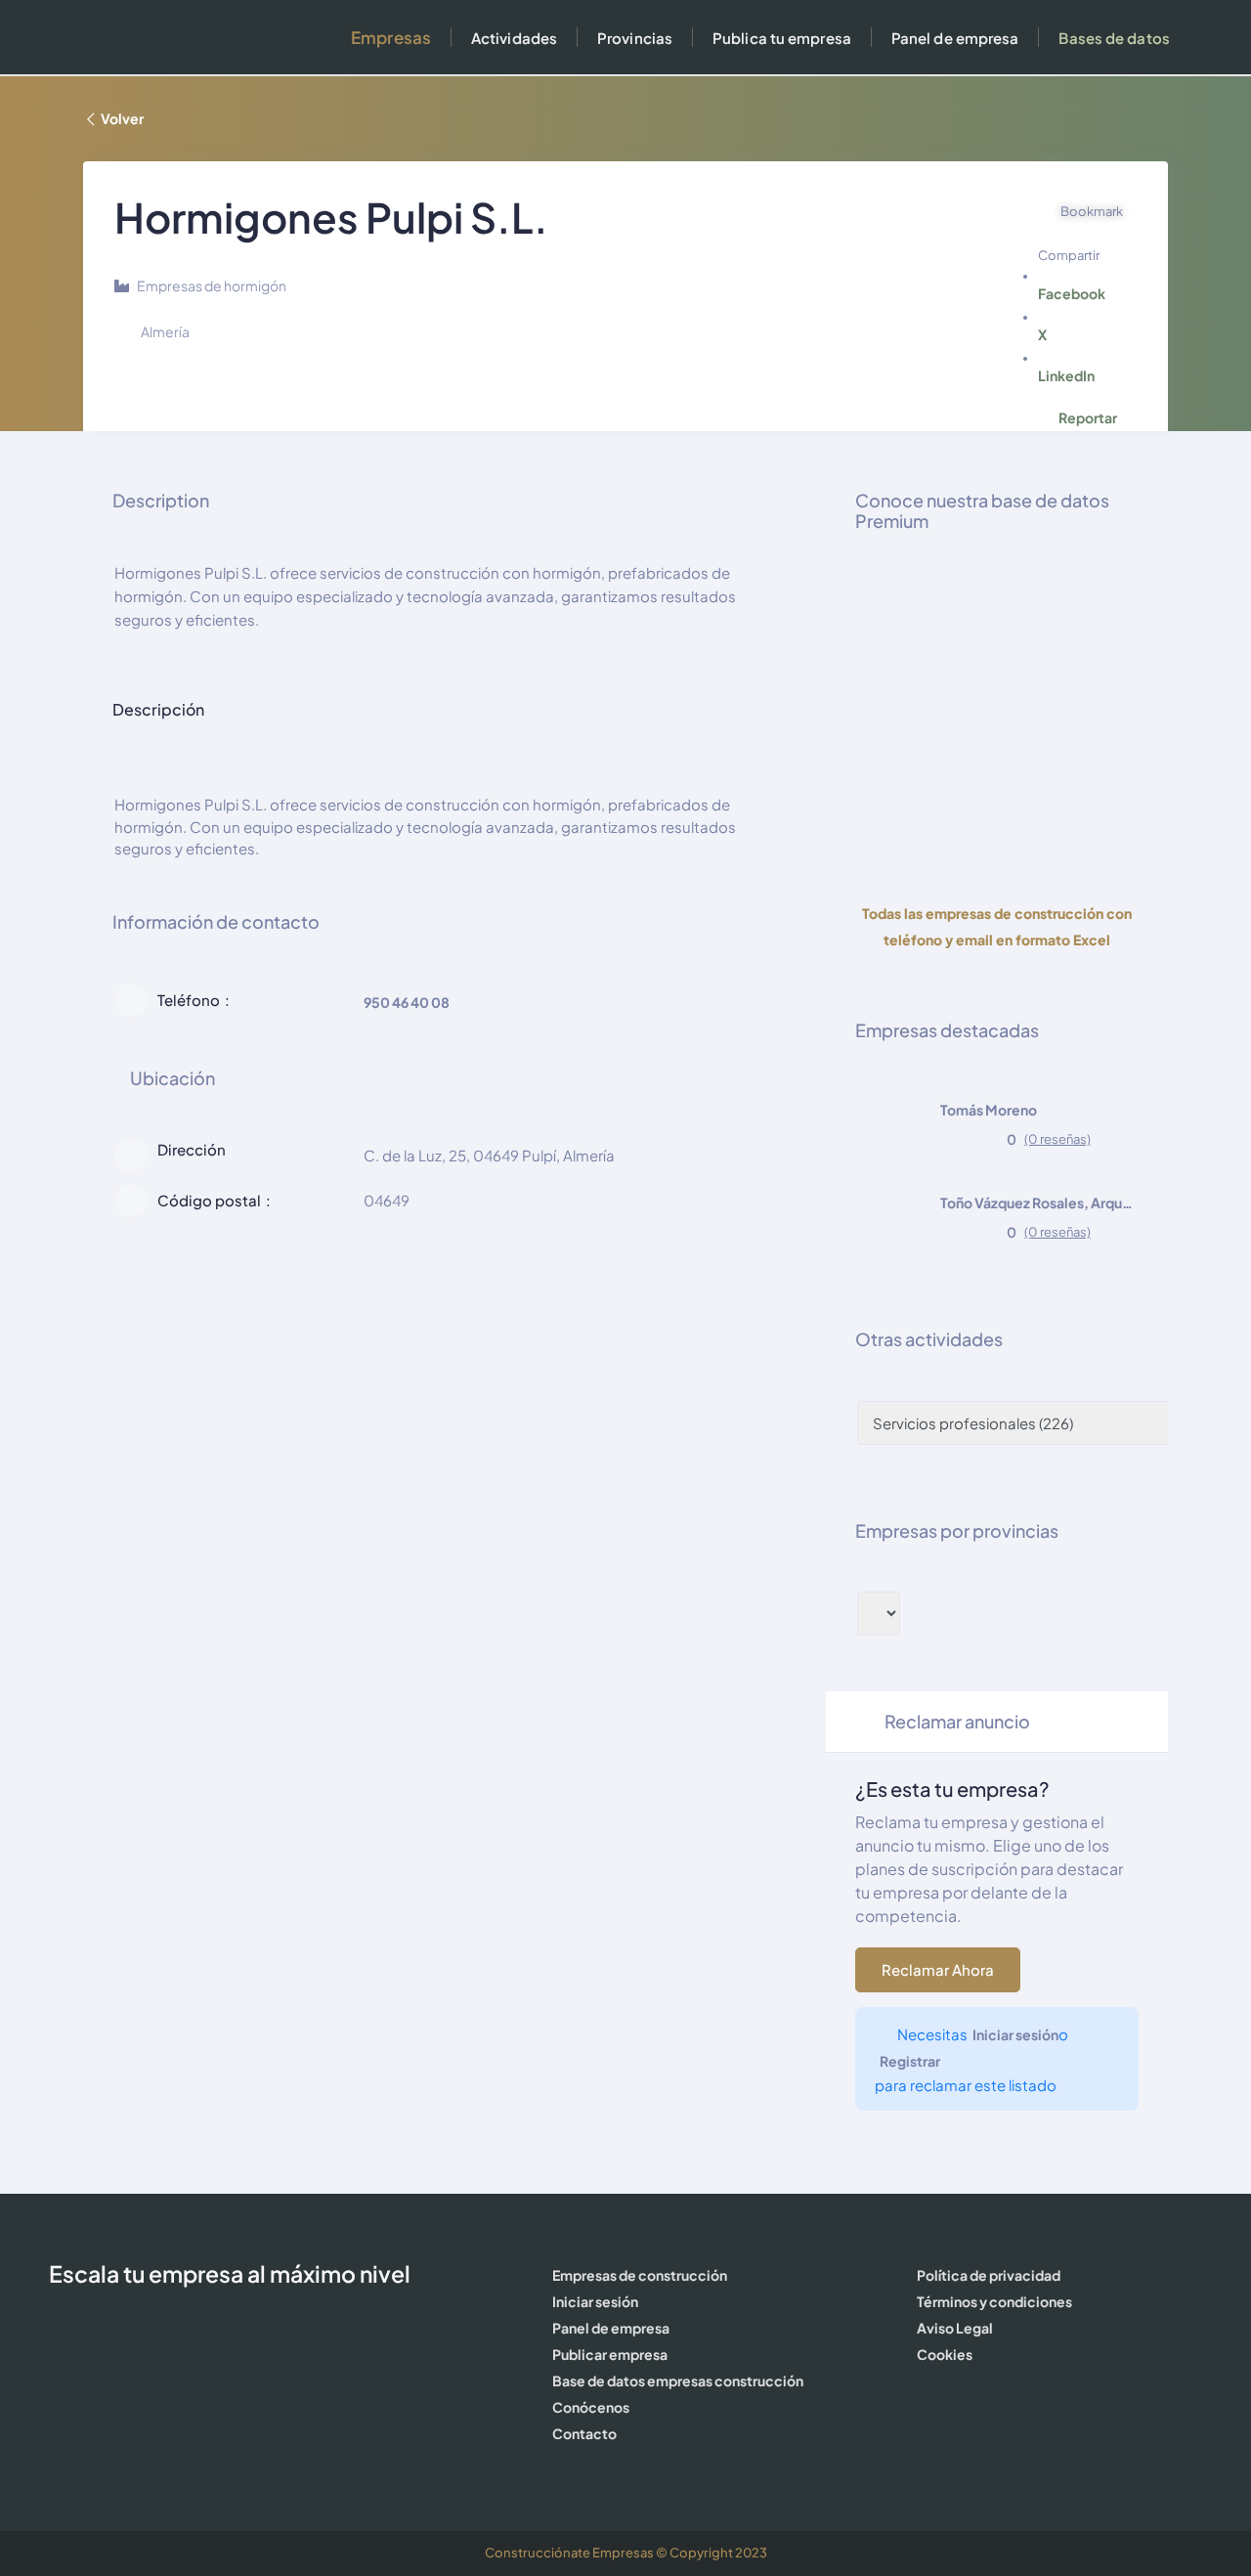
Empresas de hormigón (212, 285)
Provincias (635, 38)
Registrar (910, 2061)
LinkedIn (1066, 375)
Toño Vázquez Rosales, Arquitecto (1038, 1202)
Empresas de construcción (640, 2275)
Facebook (1072, 293)
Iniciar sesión (1015, 2034)
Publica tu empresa (782, 38)
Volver (122, 118)
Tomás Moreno (989, 1110)
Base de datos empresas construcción (678, 2380)
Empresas (391, 37)
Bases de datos (1114, 38)
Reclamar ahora (938, 1969)
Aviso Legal (955, 2328)
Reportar (1088, 417)
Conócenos (591, 2407)
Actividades (514, 38)
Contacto (584, 2433)
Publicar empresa (610, 2354)
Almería (165, 331)
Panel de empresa (955, 38)
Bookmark (1092, 211)
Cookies (945, 2354)
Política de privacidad (989, 2275)
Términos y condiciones (994, 2301)
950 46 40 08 (407, 1002)
